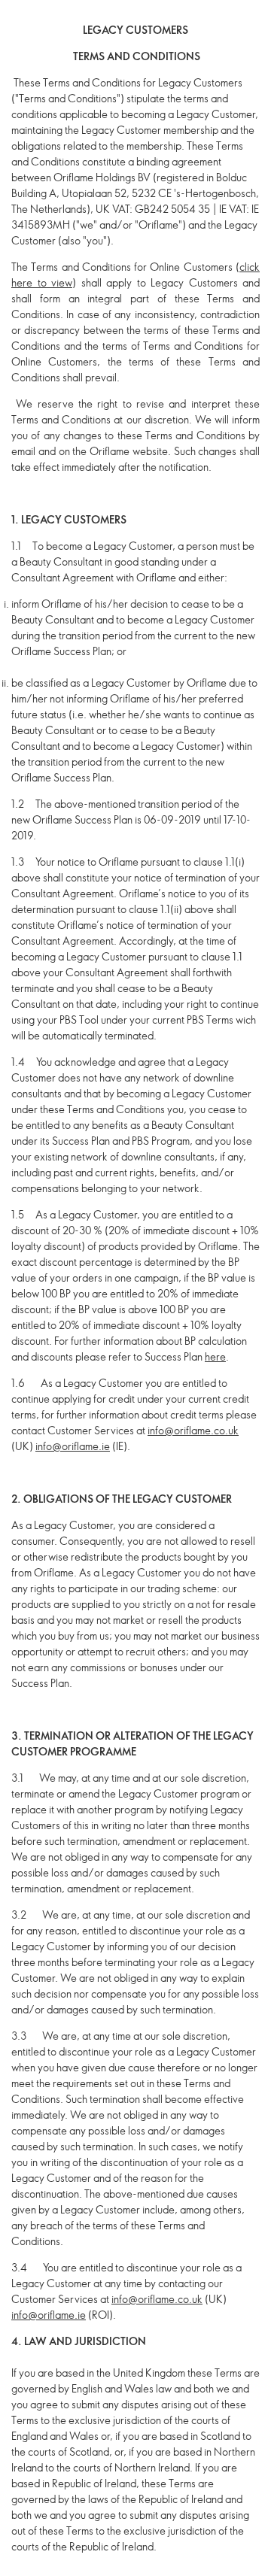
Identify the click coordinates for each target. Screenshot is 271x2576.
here (215, 1356)
